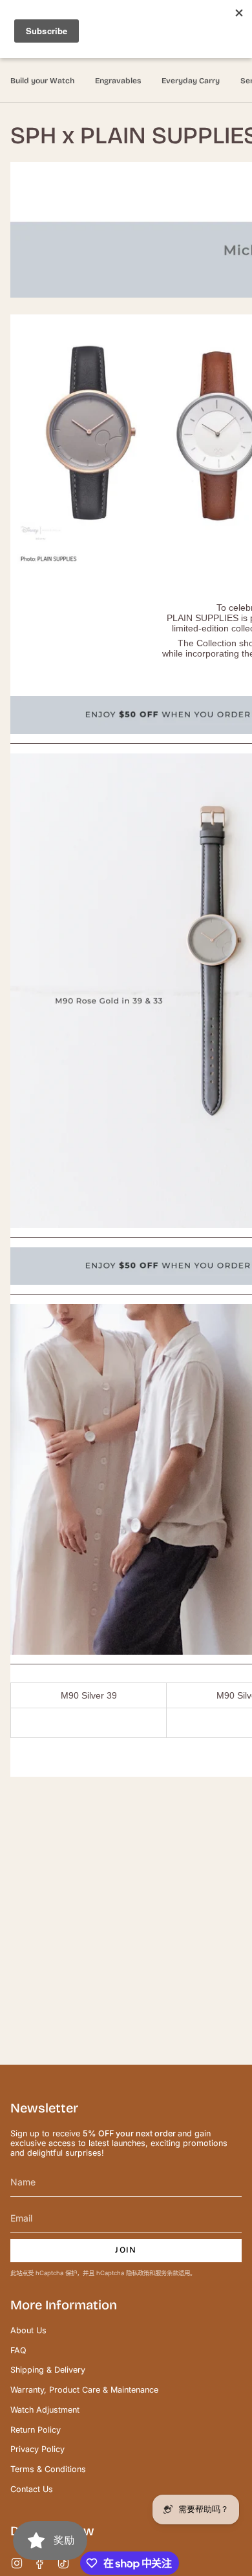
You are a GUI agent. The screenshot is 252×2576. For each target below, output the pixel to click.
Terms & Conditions (48, 2469)
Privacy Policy (37, 2449)
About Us (28, 2330)
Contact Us (32, 2489)
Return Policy (36, 2430)
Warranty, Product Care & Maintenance (84, 2390)
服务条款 (167, 2273)
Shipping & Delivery (48, 2370)
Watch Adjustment (45, 2410)
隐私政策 (138, 2273)
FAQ (18, 2350)
